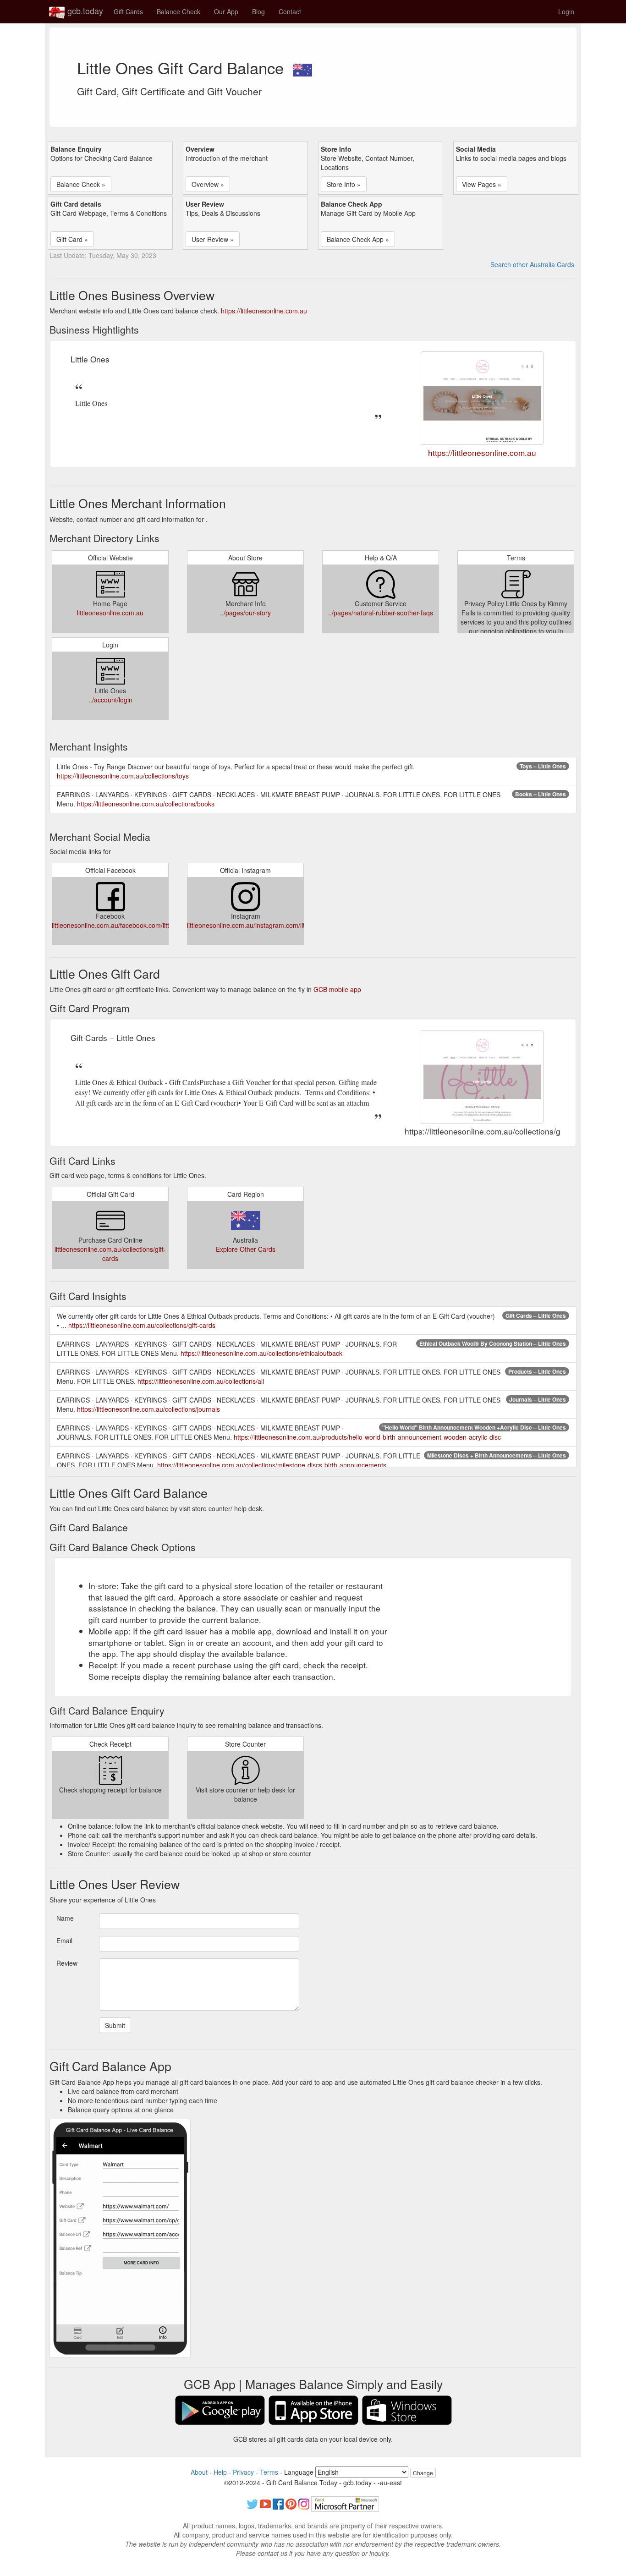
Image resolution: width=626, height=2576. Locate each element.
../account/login (110, 700)
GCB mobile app (337, 989)
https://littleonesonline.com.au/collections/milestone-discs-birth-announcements (272, 1465)
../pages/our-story (245, 613)
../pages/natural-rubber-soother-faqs (381, 613)
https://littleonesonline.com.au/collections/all (201, 1381)
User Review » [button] (213, 239)
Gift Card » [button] (72, 239)
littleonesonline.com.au (110, 613)
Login (566, 11)
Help (220, 2472)
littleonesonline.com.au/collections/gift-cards (110, 1254)
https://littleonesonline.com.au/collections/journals (148, 1409)
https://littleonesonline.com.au (264, 311)
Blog (258, 11)
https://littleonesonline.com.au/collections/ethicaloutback (261, 1353)
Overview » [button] (208, 184)
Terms (269, 2472)
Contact (290, 11)
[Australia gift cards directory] (302, 67)
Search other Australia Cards (532, 264)
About (199, 2472)
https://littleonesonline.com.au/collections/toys (123, 776)
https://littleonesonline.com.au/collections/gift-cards (142, 1325)
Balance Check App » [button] (358, 239)
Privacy (243, 2472)
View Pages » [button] (482, 184)
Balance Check (178, 11)
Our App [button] (226, 11)
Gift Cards (128, 11)
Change (423, 2473)
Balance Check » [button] (81, 184)
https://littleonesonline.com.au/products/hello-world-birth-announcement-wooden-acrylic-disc (367, 1437)
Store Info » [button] (344, 184)
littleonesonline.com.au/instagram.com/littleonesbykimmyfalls (275, 925)
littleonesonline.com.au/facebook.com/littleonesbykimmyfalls (139, 925)
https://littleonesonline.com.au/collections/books (146, 804)
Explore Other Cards (246, 1249)
